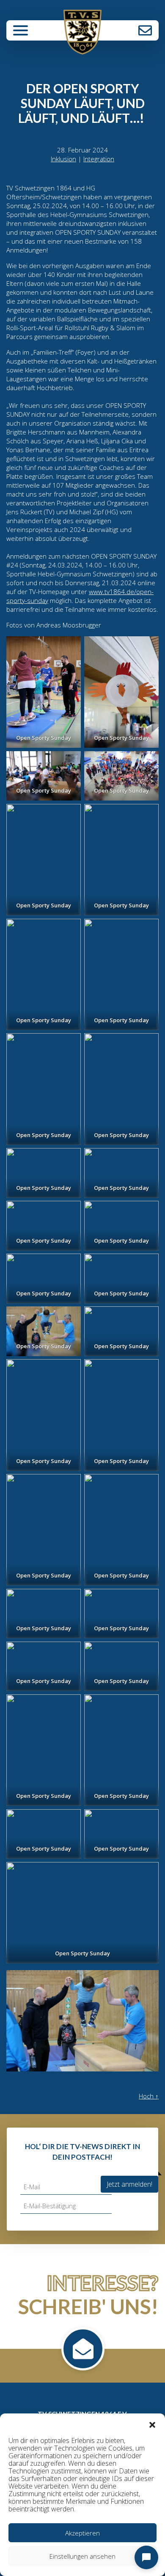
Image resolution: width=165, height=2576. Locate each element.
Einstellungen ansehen (82, 2556)
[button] (152, 2424)
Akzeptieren (82, 2533)
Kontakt (145, 30)
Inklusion (63, 159)
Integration (99, 159)
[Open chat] (146, 2557)
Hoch (149, 2096)
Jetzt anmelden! (129, 2184)
